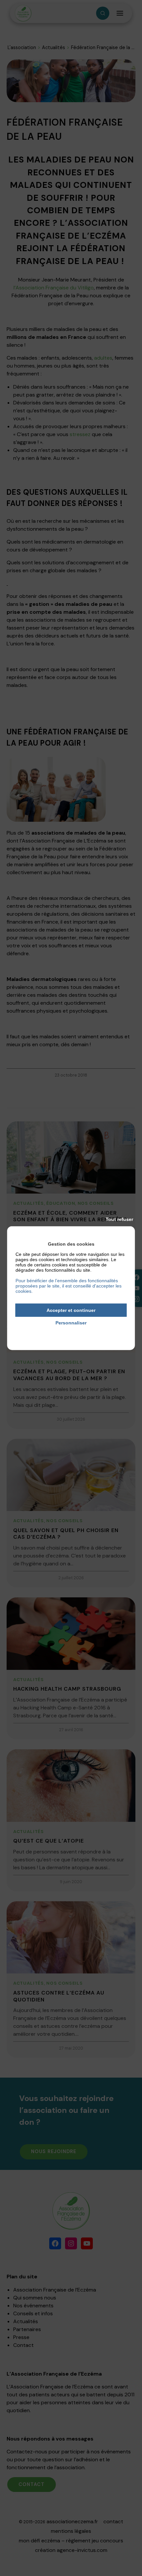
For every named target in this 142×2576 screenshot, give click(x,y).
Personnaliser (71, 1323)
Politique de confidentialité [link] (71, 1332)
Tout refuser (119, 1219)
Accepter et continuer (71, 1310)
